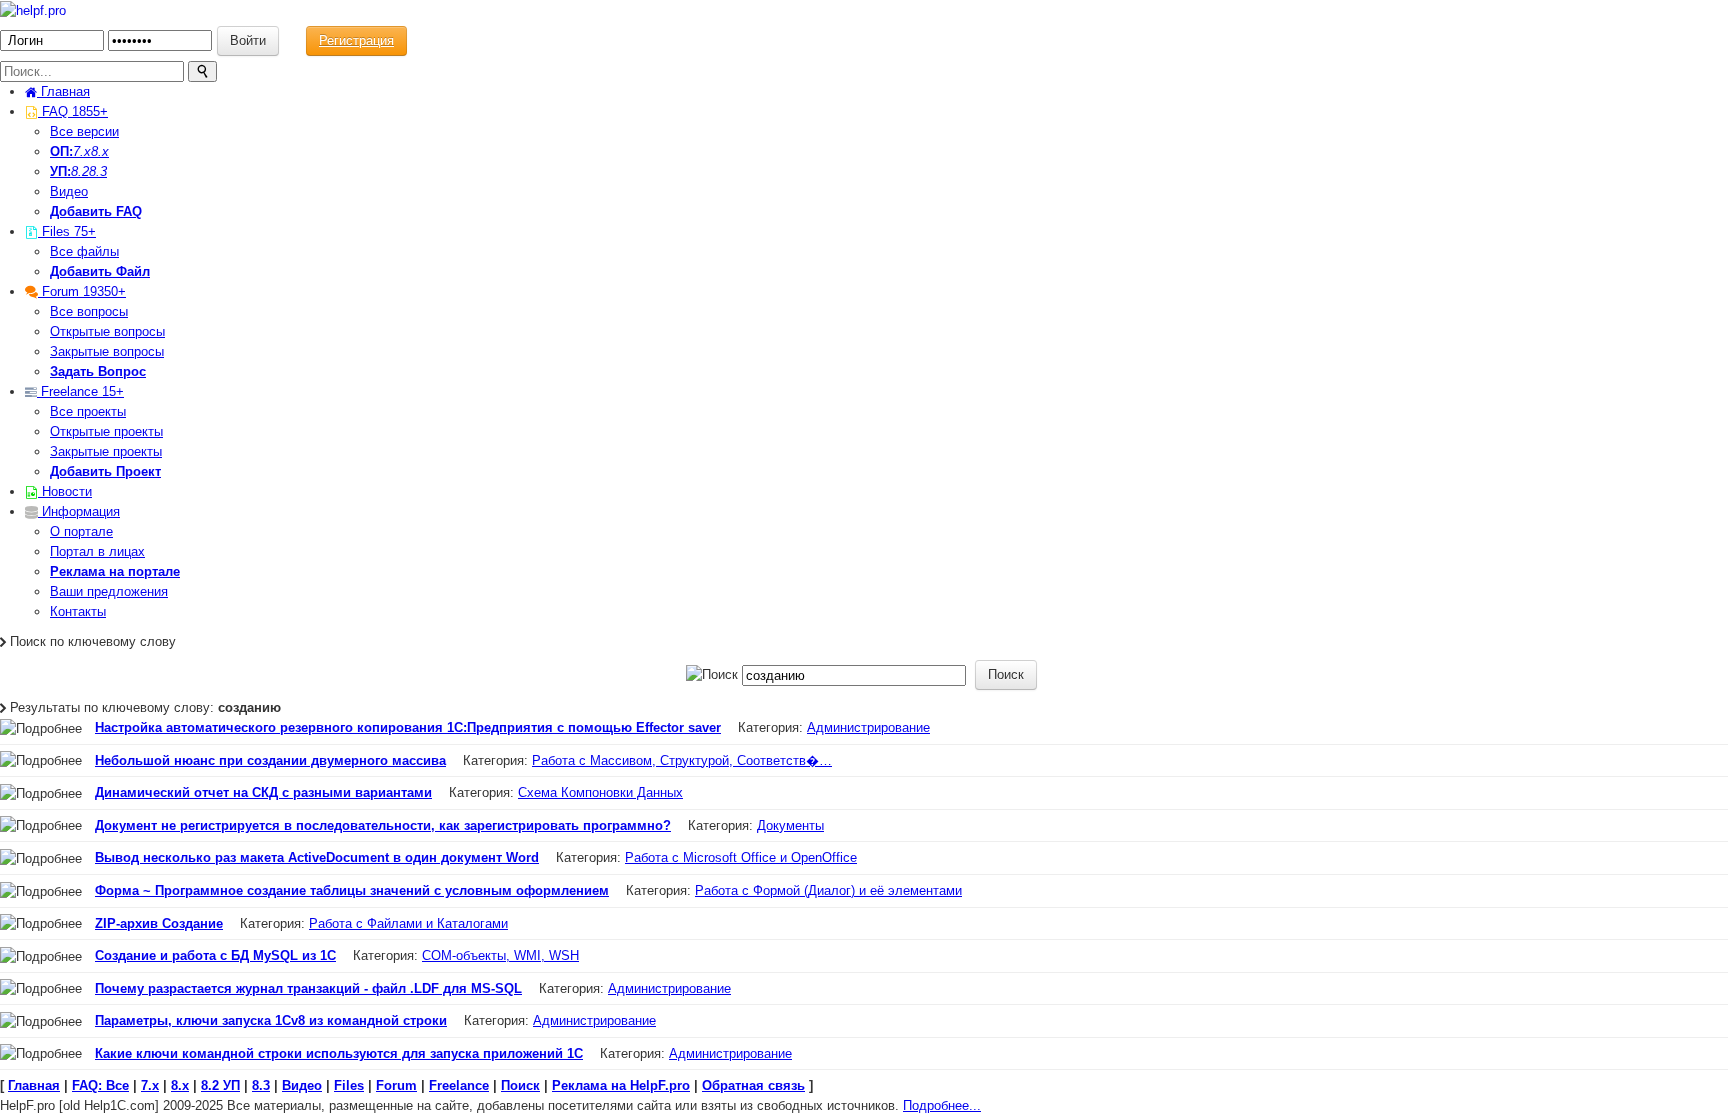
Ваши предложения (109, 591)
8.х (180, 1085)
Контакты (78, 611)
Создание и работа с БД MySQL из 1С (215, 955)
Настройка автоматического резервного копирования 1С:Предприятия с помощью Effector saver (408, 727)
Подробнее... (942, 1105)
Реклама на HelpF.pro (621, 1085)
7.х (82, 151)
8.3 (98, 171)
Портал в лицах (97, 551)
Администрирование (868, 727)
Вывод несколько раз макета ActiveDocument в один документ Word (317, 857)
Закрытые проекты (106, 451)
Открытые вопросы (107, 331)
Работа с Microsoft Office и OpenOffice (741, 857)
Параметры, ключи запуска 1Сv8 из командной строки (271, 1020)
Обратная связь (753, 1085)
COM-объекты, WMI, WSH (500, 955)
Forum (82, 291)
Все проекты (88, 411)
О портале (81, 531)
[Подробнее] (41, 729)
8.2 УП (220, 1085)
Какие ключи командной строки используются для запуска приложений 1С (339, 1053)
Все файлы (84, 251)
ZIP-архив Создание (159, 923)
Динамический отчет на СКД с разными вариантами (263, 792)
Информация (79, 511)
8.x (100, 151)
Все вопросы (89, 311)
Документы (790, 825)
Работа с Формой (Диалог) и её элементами (828, 890)
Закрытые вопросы (107, 351)
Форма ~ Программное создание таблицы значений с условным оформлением (352, 890)
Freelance (80, 391)
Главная (63, 91)
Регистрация (356, 40)
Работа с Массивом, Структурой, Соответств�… (682, 760)
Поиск (520, 1085)
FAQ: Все (100, 1085)
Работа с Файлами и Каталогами (408, 923)
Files (67, 231)
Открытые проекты (106, 431)
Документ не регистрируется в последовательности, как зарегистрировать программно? (383, 825)
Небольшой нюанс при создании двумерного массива (270, 760)
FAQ (73, 111)
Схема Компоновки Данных (600, 792)
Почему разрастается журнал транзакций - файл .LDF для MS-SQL (308, 988)
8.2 (80, 171)
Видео (69, 191)
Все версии (84, 131)
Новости (65, 491)
